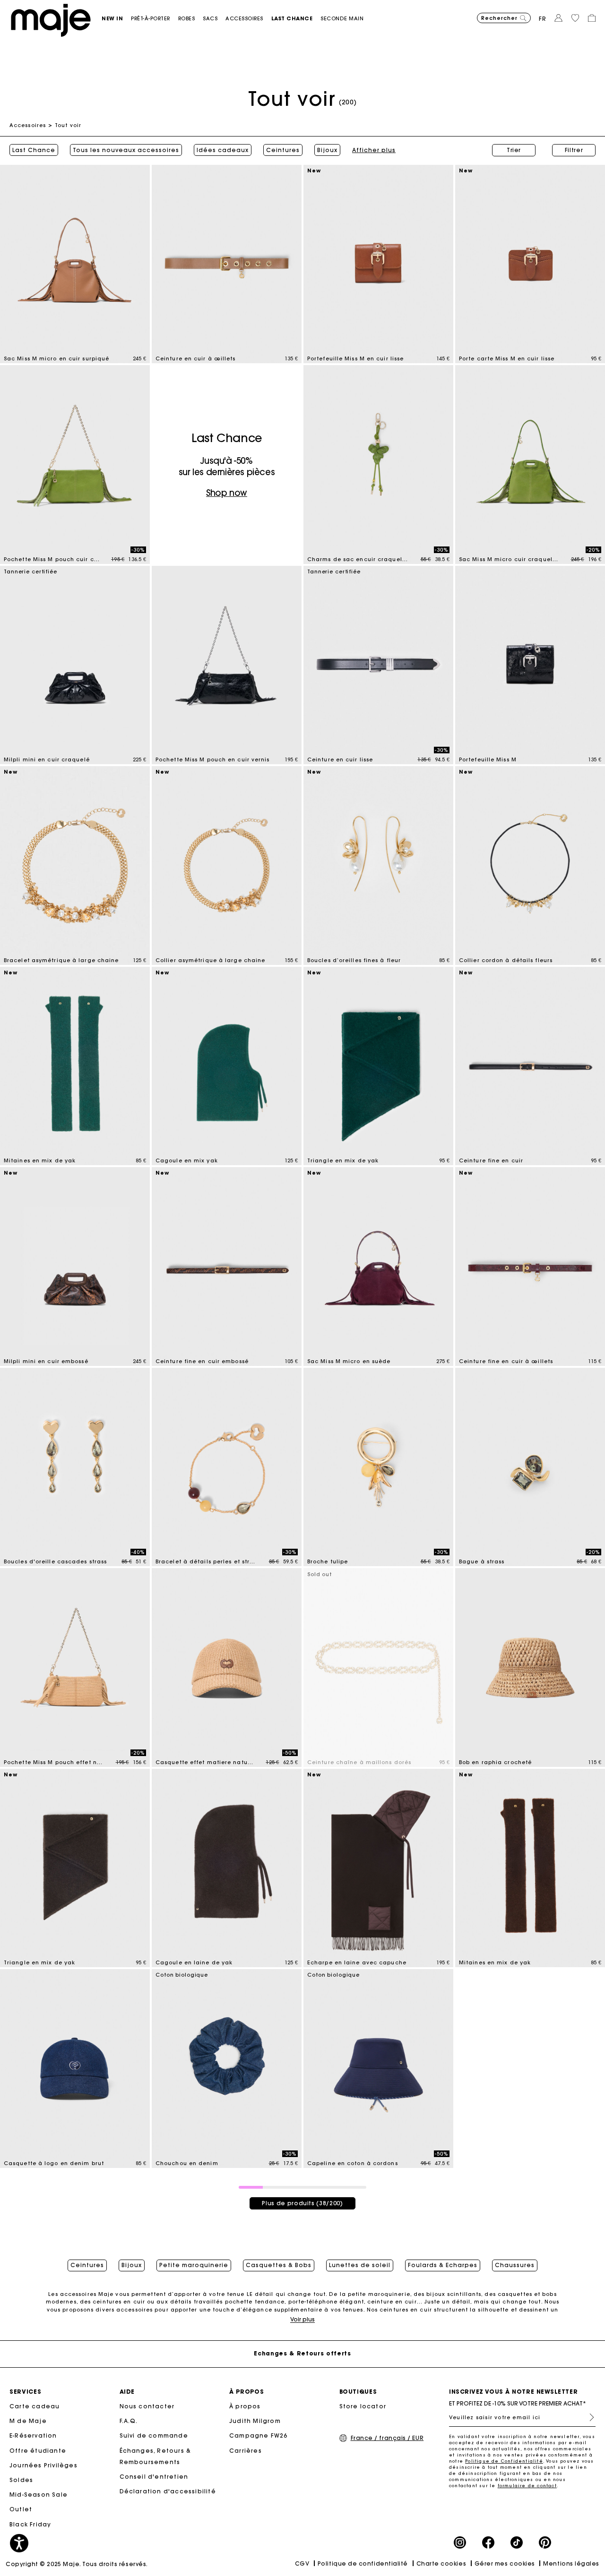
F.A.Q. (129, 2421)
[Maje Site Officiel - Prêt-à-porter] (51, 20)
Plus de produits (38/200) (302, 2203)
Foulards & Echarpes (443, 2265)
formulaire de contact (527, 2486)
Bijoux (327, 150)
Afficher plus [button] (374, 150)
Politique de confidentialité (363, 2563)
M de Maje (28, 2421)
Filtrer (574, 150)
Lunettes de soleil (360, 2265)
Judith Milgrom (255, 2421)
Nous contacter (147, 2406)
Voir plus (302, 2319)
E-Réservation (33, 2435)
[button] (116, 19)
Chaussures (515, 2265)
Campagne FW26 (259, 2435)
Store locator (363, 2406)
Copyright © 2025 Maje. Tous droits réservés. (77, 2564)
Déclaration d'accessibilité (168, 2491)
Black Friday (30, 2524)
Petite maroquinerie (194, 2265)
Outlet (21, 2509)
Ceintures (283, 150)
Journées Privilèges (43, 2465)
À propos (245, 2406)
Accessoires (28, 125)
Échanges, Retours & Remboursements (156, 2456)
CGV (302, 2563)
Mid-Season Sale (39, 2495)
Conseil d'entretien (154, 2477)
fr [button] (543, 19)
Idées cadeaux (223, 150)
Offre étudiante (38, 2451)
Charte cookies (441, 2563)
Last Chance (34, 150)
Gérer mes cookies (505, 2563)
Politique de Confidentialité (504, 2461)
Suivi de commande (154, 2435)
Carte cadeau (35, 2406)
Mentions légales (571, 2563)
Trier (514, 150)
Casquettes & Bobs (279, 2265)
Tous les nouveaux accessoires (126, 150)
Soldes (21, 2480)
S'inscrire (588, 2417)
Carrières (246, 2451)
